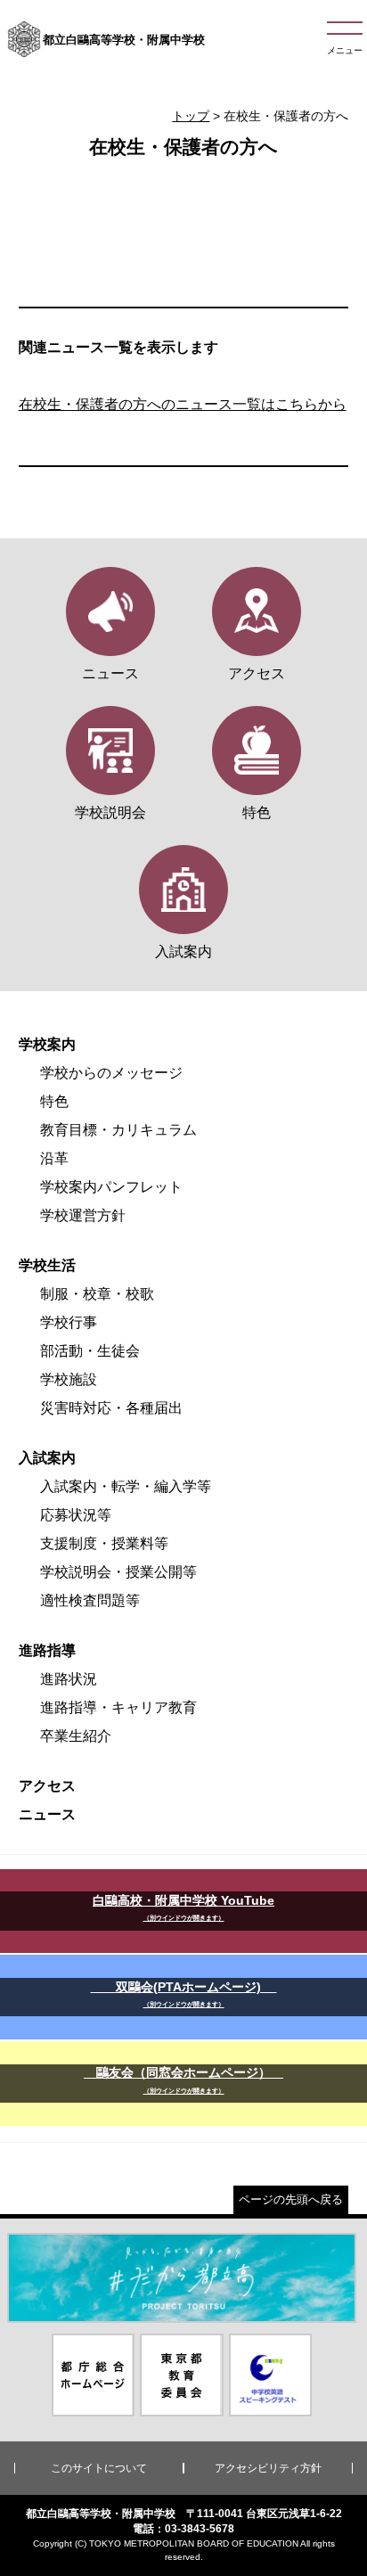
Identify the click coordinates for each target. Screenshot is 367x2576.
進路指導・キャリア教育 (118, 1707)
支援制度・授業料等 (104, 1543)
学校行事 (69, 1322)
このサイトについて (99, 2468)
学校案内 (47, 1044)
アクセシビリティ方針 (268, 2468)
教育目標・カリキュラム (118, 1130)
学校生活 (47, 1265)
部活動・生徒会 (90, 1351)
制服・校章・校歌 (97, 1294)
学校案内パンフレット (111, 1187)
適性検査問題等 (90, 1600)
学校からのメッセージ (111, 1073)
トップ (191, 116)
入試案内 (47, 1458)
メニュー (345, 50)
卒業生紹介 (76, 1736)
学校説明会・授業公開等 (118, 1572)
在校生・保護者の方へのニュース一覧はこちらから (183, 404)
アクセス (47, 1786)
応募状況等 (76, 1515)
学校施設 (69, 1379)
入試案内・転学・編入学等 (126, 1486)
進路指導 (47, 1650)
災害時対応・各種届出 (111, 1408)
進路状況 (69, 1679)
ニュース (47, 1814)
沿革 (54, 1158)
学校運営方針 (83, 1215)
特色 (54, 1101)
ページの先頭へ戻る (291, 2199)
